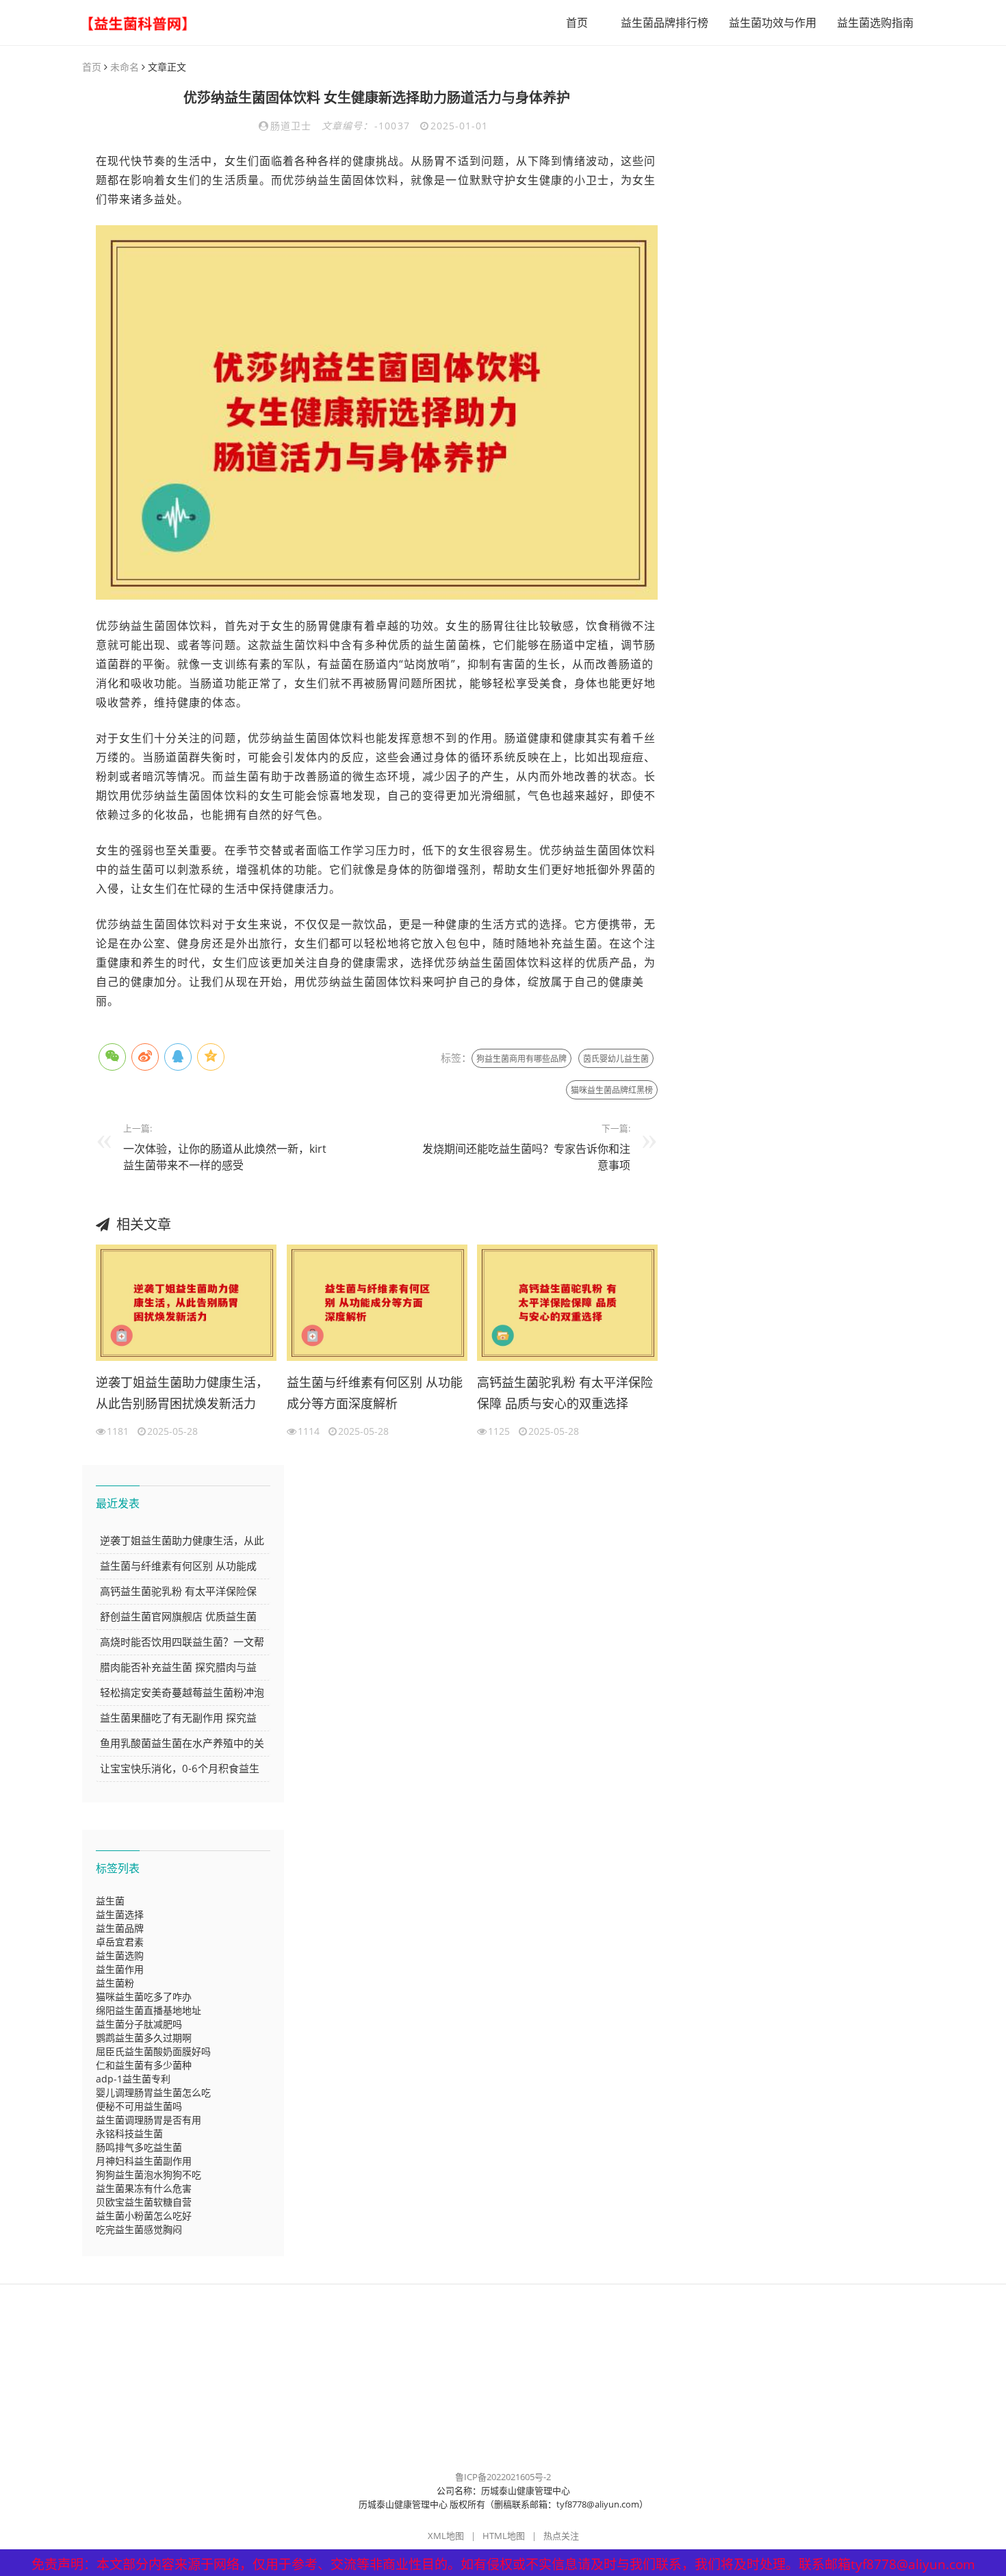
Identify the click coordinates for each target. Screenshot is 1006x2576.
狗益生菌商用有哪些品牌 (521, 1059)
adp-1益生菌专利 (133, 2079)
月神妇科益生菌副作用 (144, 2161)
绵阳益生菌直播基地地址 (149, 2010)
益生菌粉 (115, 1983)
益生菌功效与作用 (773, 23)
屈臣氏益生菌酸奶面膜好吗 (153, 2051)
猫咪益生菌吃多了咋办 (144, 1997)
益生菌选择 (120, 1914)
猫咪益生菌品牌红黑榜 (612, 1090)
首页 (577, 23)
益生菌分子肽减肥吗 (139, 2024)
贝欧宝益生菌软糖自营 (144, 2202)
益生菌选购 (120, 1955)
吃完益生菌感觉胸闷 (139, 2229)
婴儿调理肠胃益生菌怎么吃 (153, 2092)
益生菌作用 (120, 1969)
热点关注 (561, 2536)
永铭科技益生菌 (129, 2133)
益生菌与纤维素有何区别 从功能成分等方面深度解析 (375, 1393)
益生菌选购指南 (875, 23)
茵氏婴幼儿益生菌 (616, 1059)
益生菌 (110, 1901)
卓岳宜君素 (120, 1942)
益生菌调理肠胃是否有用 (149, 2120)
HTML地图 (504, 2536)
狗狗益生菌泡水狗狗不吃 (149, 2175)
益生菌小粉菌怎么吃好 (144, 2216)
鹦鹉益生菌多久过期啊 (144, 2038)
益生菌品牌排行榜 (665, 23)
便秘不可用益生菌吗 (139, 2106)
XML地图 (446, 2536)
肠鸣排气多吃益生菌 (139, 2147)
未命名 (125, 67)
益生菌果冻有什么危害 (144, 2188)
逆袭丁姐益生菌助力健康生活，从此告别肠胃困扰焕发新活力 (182, 1393)
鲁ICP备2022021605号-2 (503, 2477)
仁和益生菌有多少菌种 (144, 2065)
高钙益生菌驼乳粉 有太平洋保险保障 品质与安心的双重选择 (565, 1393)
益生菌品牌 (120, 1928)
